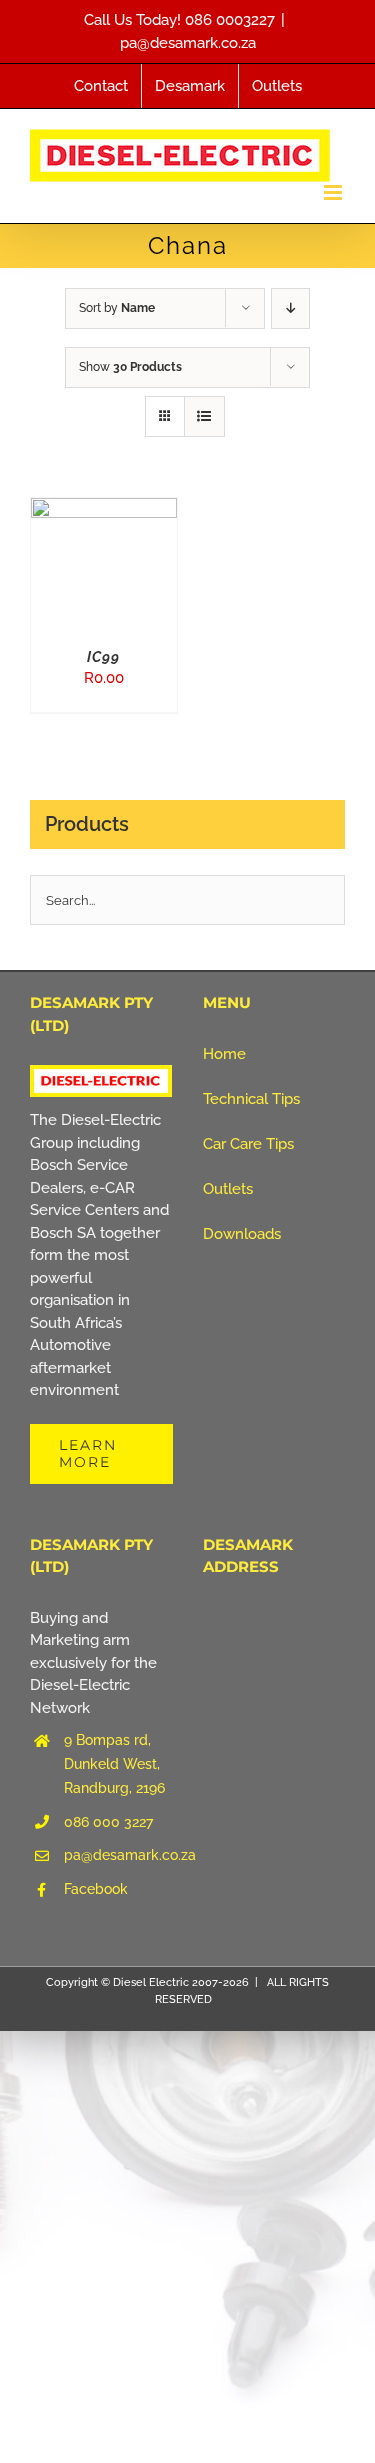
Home (224, 1054)
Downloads (242, 1234)
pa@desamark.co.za (188, 43)
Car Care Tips (248, 1144)
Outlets (228, 1189)
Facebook (96, 1889)
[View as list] (204, 416)
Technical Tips (251, 1099)
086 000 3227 (108, 1822)
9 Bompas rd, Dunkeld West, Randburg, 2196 (114, 1764)
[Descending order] (290, 308)
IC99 (103, 657)
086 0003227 (230, 20)
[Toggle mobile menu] (334, 192)
